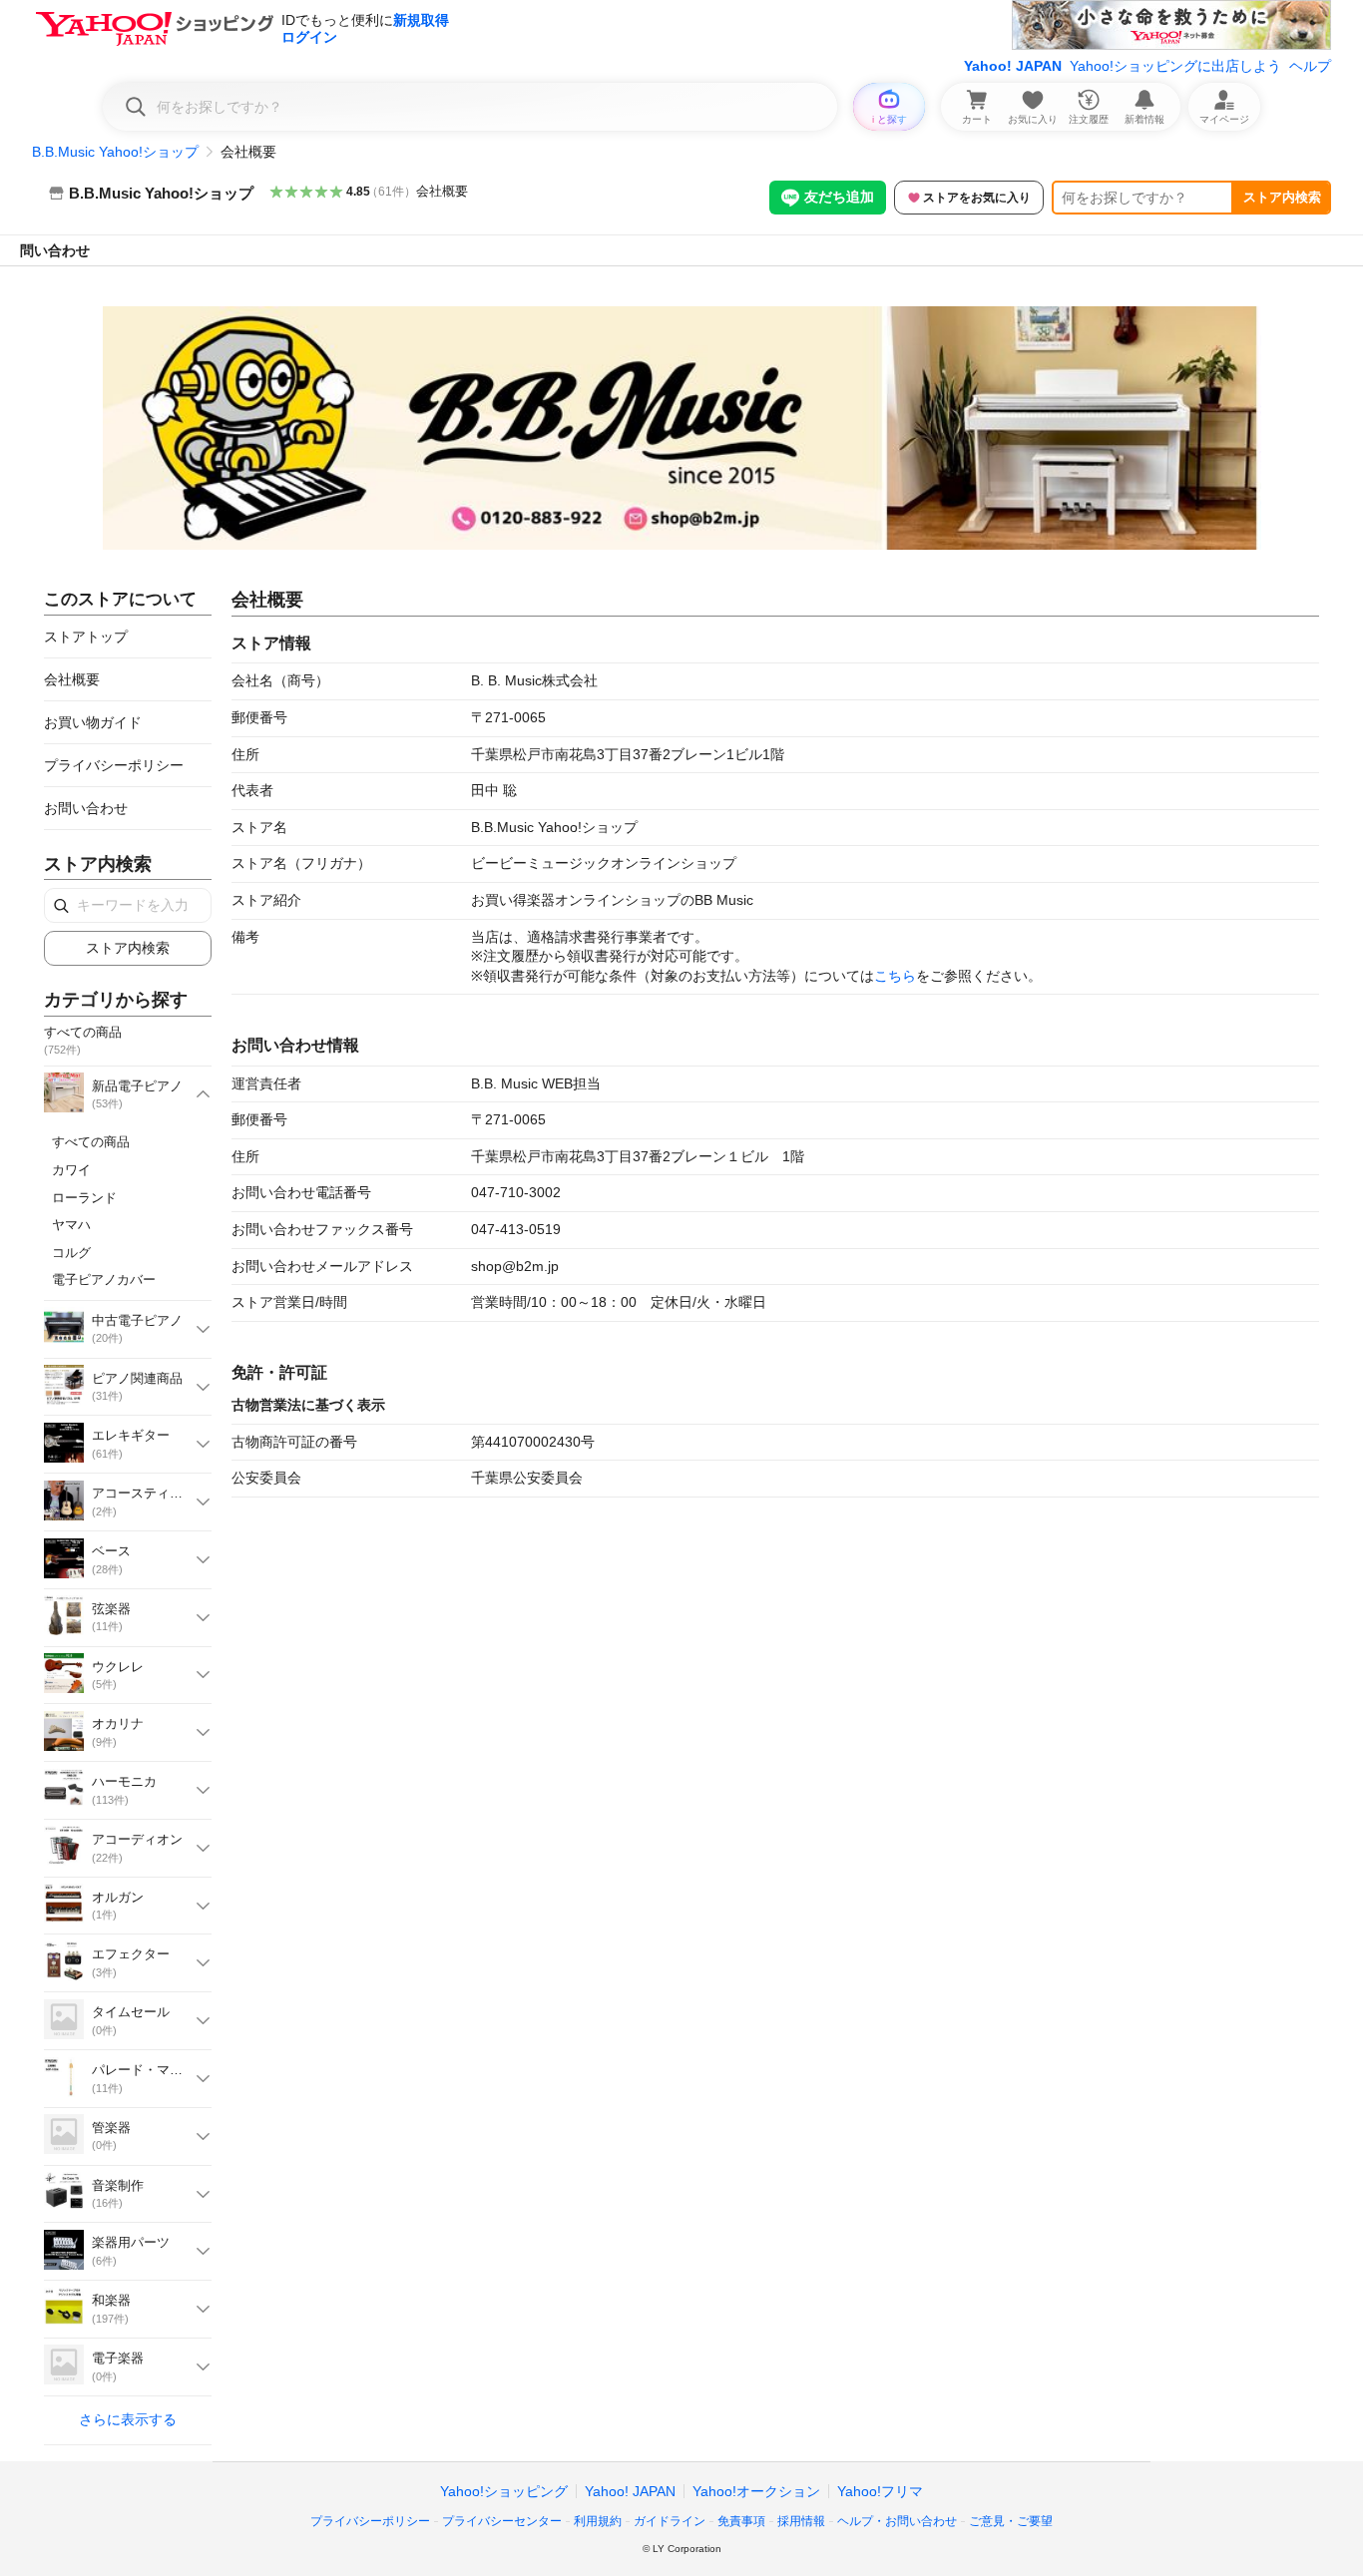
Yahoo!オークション (756, 2491)
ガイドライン (670, 2521)
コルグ (71, 1253)
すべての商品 (91, 1142)
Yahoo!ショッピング (504, 2491)
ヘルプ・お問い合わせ (897, 2521)
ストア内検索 (1282, 197)
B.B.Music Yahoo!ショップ (115, 152)
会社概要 (442, 191)
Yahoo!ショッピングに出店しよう (1175, 66)
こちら (895, 976)
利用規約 (598, 2521)
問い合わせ (55, 250)
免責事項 (741, 2521)
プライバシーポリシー (114, 765)
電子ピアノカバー (104, 1280)
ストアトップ (86, 637)
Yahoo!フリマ (880, 2491)
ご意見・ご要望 (1011, 2521)
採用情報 (801, 2521)
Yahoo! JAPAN (1013, 66)
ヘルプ (1310, 66)
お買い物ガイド (93, 722)
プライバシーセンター (502, 2521)
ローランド (84, 1198)
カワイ (71, 1170)
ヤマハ (71, 1225)
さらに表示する (128, 2419)
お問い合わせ (86, 808)
